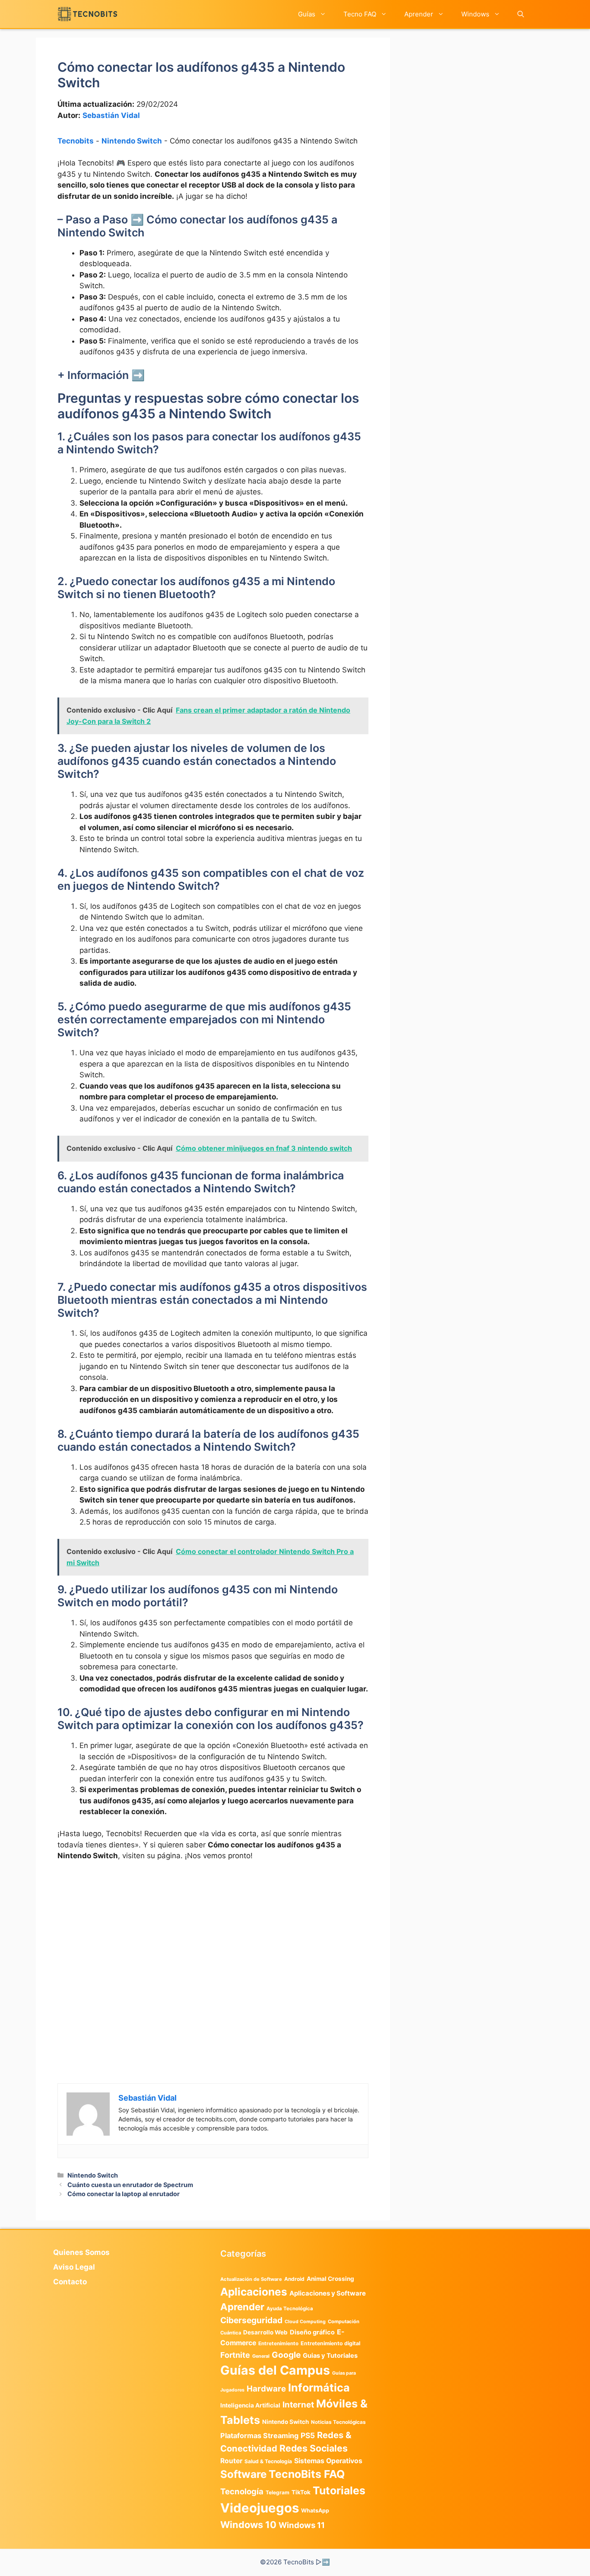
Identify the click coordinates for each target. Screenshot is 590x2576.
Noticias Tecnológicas (338, 2422)
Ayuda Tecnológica (290, 2309)
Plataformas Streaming (259, 2436)
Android (294, 2279)
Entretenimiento (278, 2344)
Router (231, 2461)
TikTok (301, 2492)
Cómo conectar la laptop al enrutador (124, 2194)
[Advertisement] (213, 1933)
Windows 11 (302, 2525)
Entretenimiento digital (330, 2343)
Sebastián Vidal (111, 115)
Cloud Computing (305, 2322)
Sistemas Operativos (328, 2461)
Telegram (278, 2492)
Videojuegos (260, 2508)
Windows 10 (248, 2525)
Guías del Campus (275, 2370)
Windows (475, 14)
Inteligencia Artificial (250, 2405)
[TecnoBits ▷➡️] (87, 14)
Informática (319, 2388)
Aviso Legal (74, 2267)
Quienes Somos (81, 2252)
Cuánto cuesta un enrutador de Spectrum (130, 2185)
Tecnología (242, 2491)
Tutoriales (339, 2490)
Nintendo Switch (132, 141)
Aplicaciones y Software (328, 2293)
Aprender (419, 14)
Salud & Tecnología (268, 2461)
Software (243, 2474)
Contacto (70, 2282)
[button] (521, 14)
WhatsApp (315, 2511)
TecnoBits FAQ (307, 2474)
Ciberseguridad (251, 2320)
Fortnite (235, 2355)
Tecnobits (76, 141)
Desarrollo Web (265, 2332)
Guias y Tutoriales (330, 2356)
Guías (307, 14)
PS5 (308, 2435)
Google (286, 2355)
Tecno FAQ (360, 14)
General (261, 2356)
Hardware (266, 2388)
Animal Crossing (330, 2279)
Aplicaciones (254, 2292)
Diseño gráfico (312, 2332)
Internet (298, 2405)
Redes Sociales (314, 2448)
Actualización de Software (251, 2279)
